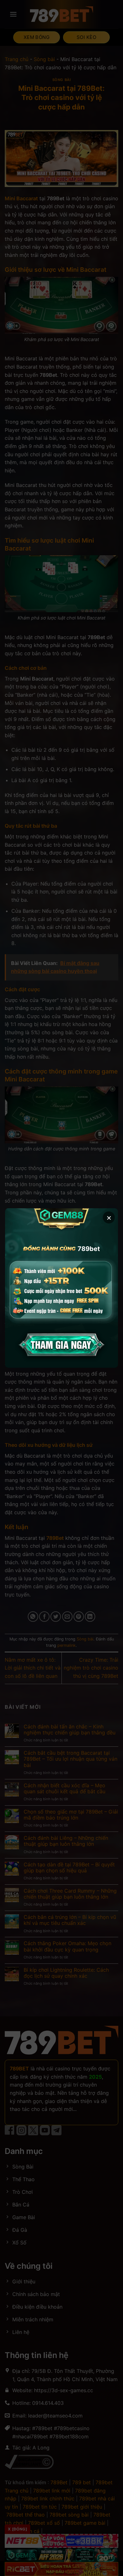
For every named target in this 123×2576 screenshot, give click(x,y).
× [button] (109, 1217)
